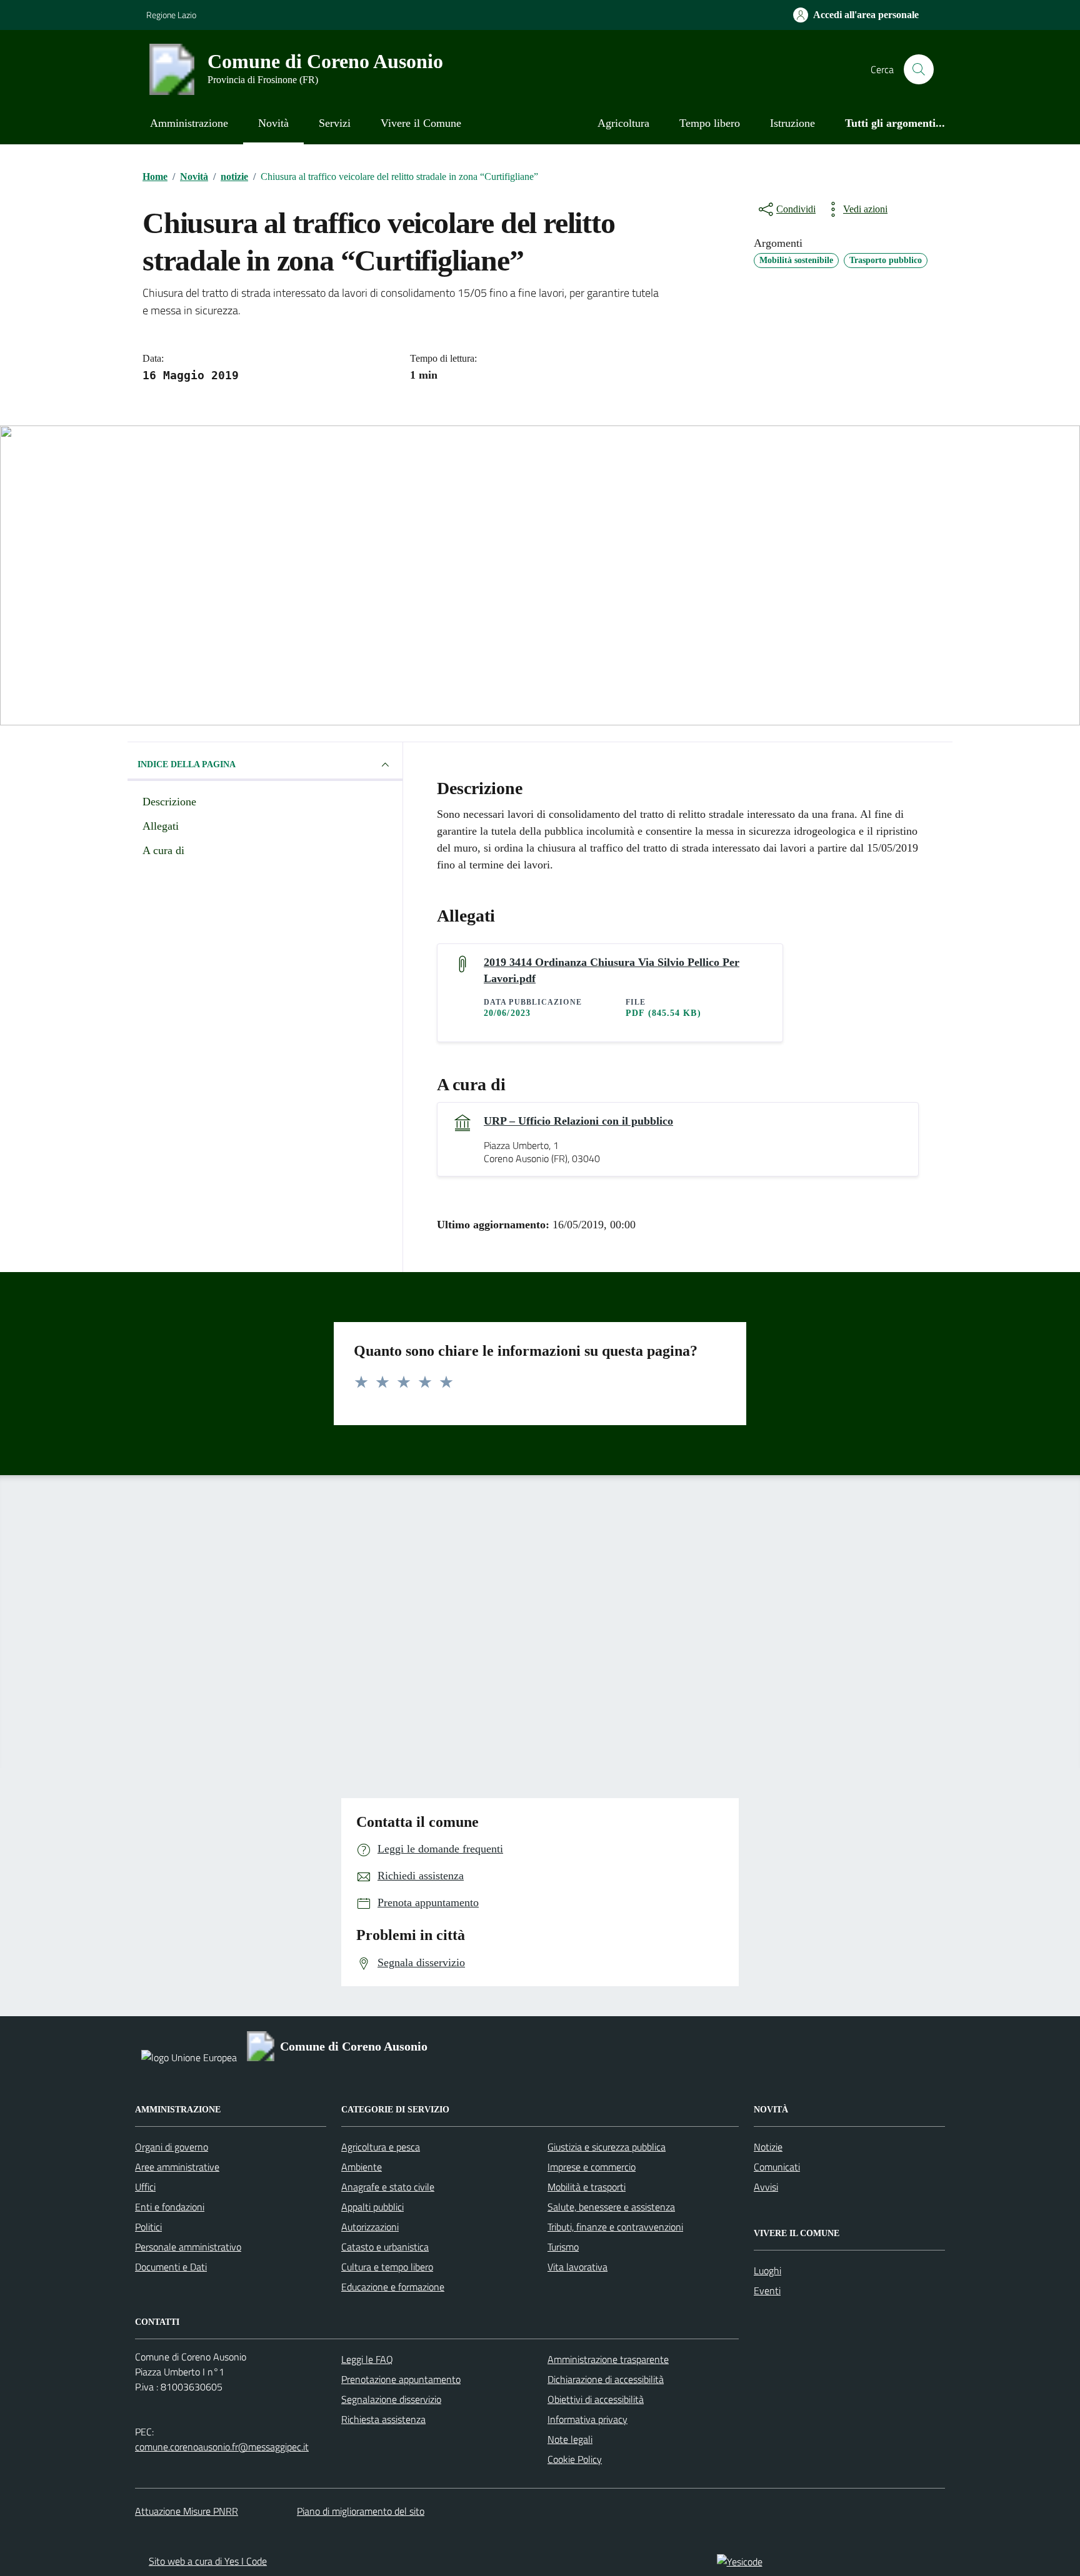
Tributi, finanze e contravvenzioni (615, 2227)
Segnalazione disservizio (391, 2399)
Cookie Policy (575, 2459)
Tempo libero (710, 123)
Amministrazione (189, 123)
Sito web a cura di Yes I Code (208, 2561)
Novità (273, 123)
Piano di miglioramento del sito (361, 2511)
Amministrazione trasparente (608, 2359)
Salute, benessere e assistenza (611, 2207)
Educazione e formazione (393, 2287)
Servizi (335, 123)
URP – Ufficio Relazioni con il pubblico (578, 1121)
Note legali (570, 2439)
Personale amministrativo (188, 2247)
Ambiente (362, 2167)
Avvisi (766, 2187)
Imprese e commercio (592, 2167)
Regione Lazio (171, 15)
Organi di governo (172, 2147)
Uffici (145, 2187)
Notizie (768, 2147)
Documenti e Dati (171, 2267)
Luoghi (767, 2270)
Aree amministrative (177, 2167)
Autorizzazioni (370, 2227)
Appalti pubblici (372, 2207)
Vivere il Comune (421, 123)
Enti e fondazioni (170, 2207)
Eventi (767, 2290)
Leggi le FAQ (367, 2359)
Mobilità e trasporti (587, 2187)
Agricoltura (623, 123)
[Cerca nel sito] (919, 69)
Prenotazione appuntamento (401, 2379)
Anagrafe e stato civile (388, 2187)
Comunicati (777, 2167)
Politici (148, 2227)
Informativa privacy (587, 2419)
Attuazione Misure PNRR (187, 2511)
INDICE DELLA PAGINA (187, 764)
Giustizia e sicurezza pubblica (607, 2147)
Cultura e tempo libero (387, 2267)
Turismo (563, 2247)
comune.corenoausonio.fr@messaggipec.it (222, 2447)
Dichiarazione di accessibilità (606, 2379)
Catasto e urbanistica (385, 2247)
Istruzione (792, 123)
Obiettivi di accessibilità (596, 2399)
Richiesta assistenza (383, 2419)
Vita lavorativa (577, 2267)
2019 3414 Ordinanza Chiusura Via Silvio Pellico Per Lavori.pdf (612, 970)
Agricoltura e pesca (381, 2147)
